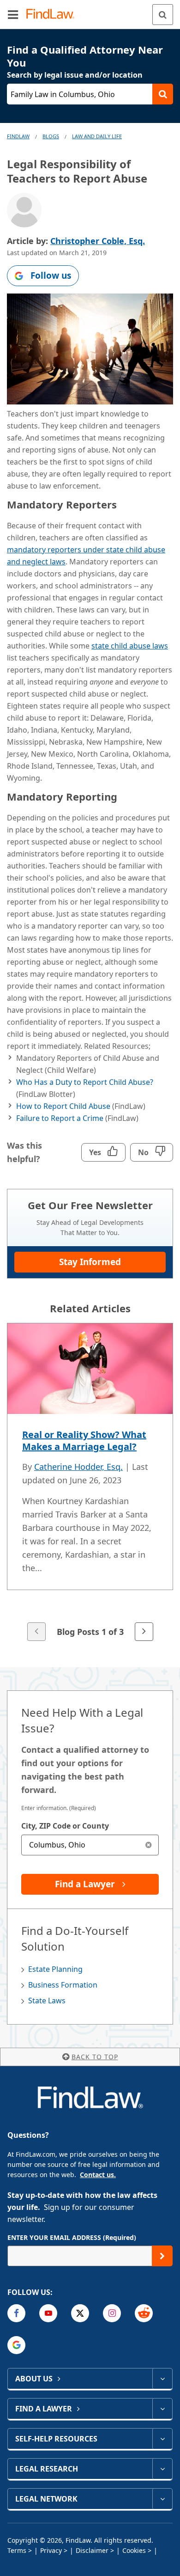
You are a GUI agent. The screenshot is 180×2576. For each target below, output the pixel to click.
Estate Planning (55, 1969)
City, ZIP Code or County (65, 1826)
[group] (90, 1483)
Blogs (51, 136)
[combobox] (90, 1845)
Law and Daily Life (97, 136)
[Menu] (13, 14)
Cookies (134, 2550)
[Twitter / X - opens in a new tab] (80, 2313)
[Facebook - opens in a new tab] (16, 2313)
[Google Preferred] (16, 2345)
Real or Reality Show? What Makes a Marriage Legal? (84, 1441)
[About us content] (162, 2379)
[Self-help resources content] (162, 2439)
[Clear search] (148, 1845)
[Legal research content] (162, 2469)
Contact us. (98, 2175)
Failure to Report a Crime (60, 1118)
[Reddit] (144, 2313)
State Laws (47, 2001)
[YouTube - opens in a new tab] (48, 2313)
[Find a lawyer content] (162, 2409)
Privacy (51, 2550)
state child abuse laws (130, 646)
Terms (17, 2550)
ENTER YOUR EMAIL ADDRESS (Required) (72, 2237)
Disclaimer (92, 2550)
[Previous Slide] (36, 1632)
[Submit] (162, 2256)
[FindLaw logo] (53, 15)
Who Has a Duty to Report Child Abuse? (85, 1082)
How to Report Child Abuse (63, 1106)
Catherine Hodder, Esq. (78, 1467)
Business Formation (63, 1985)
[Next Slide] (144, 1632)
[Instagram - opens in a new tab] (112, 2313)
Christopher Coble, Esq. (98, 241)
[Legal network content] (162, 2499)
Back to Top (95, 2057)
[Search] (163, 15)
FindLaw (18, 136)
